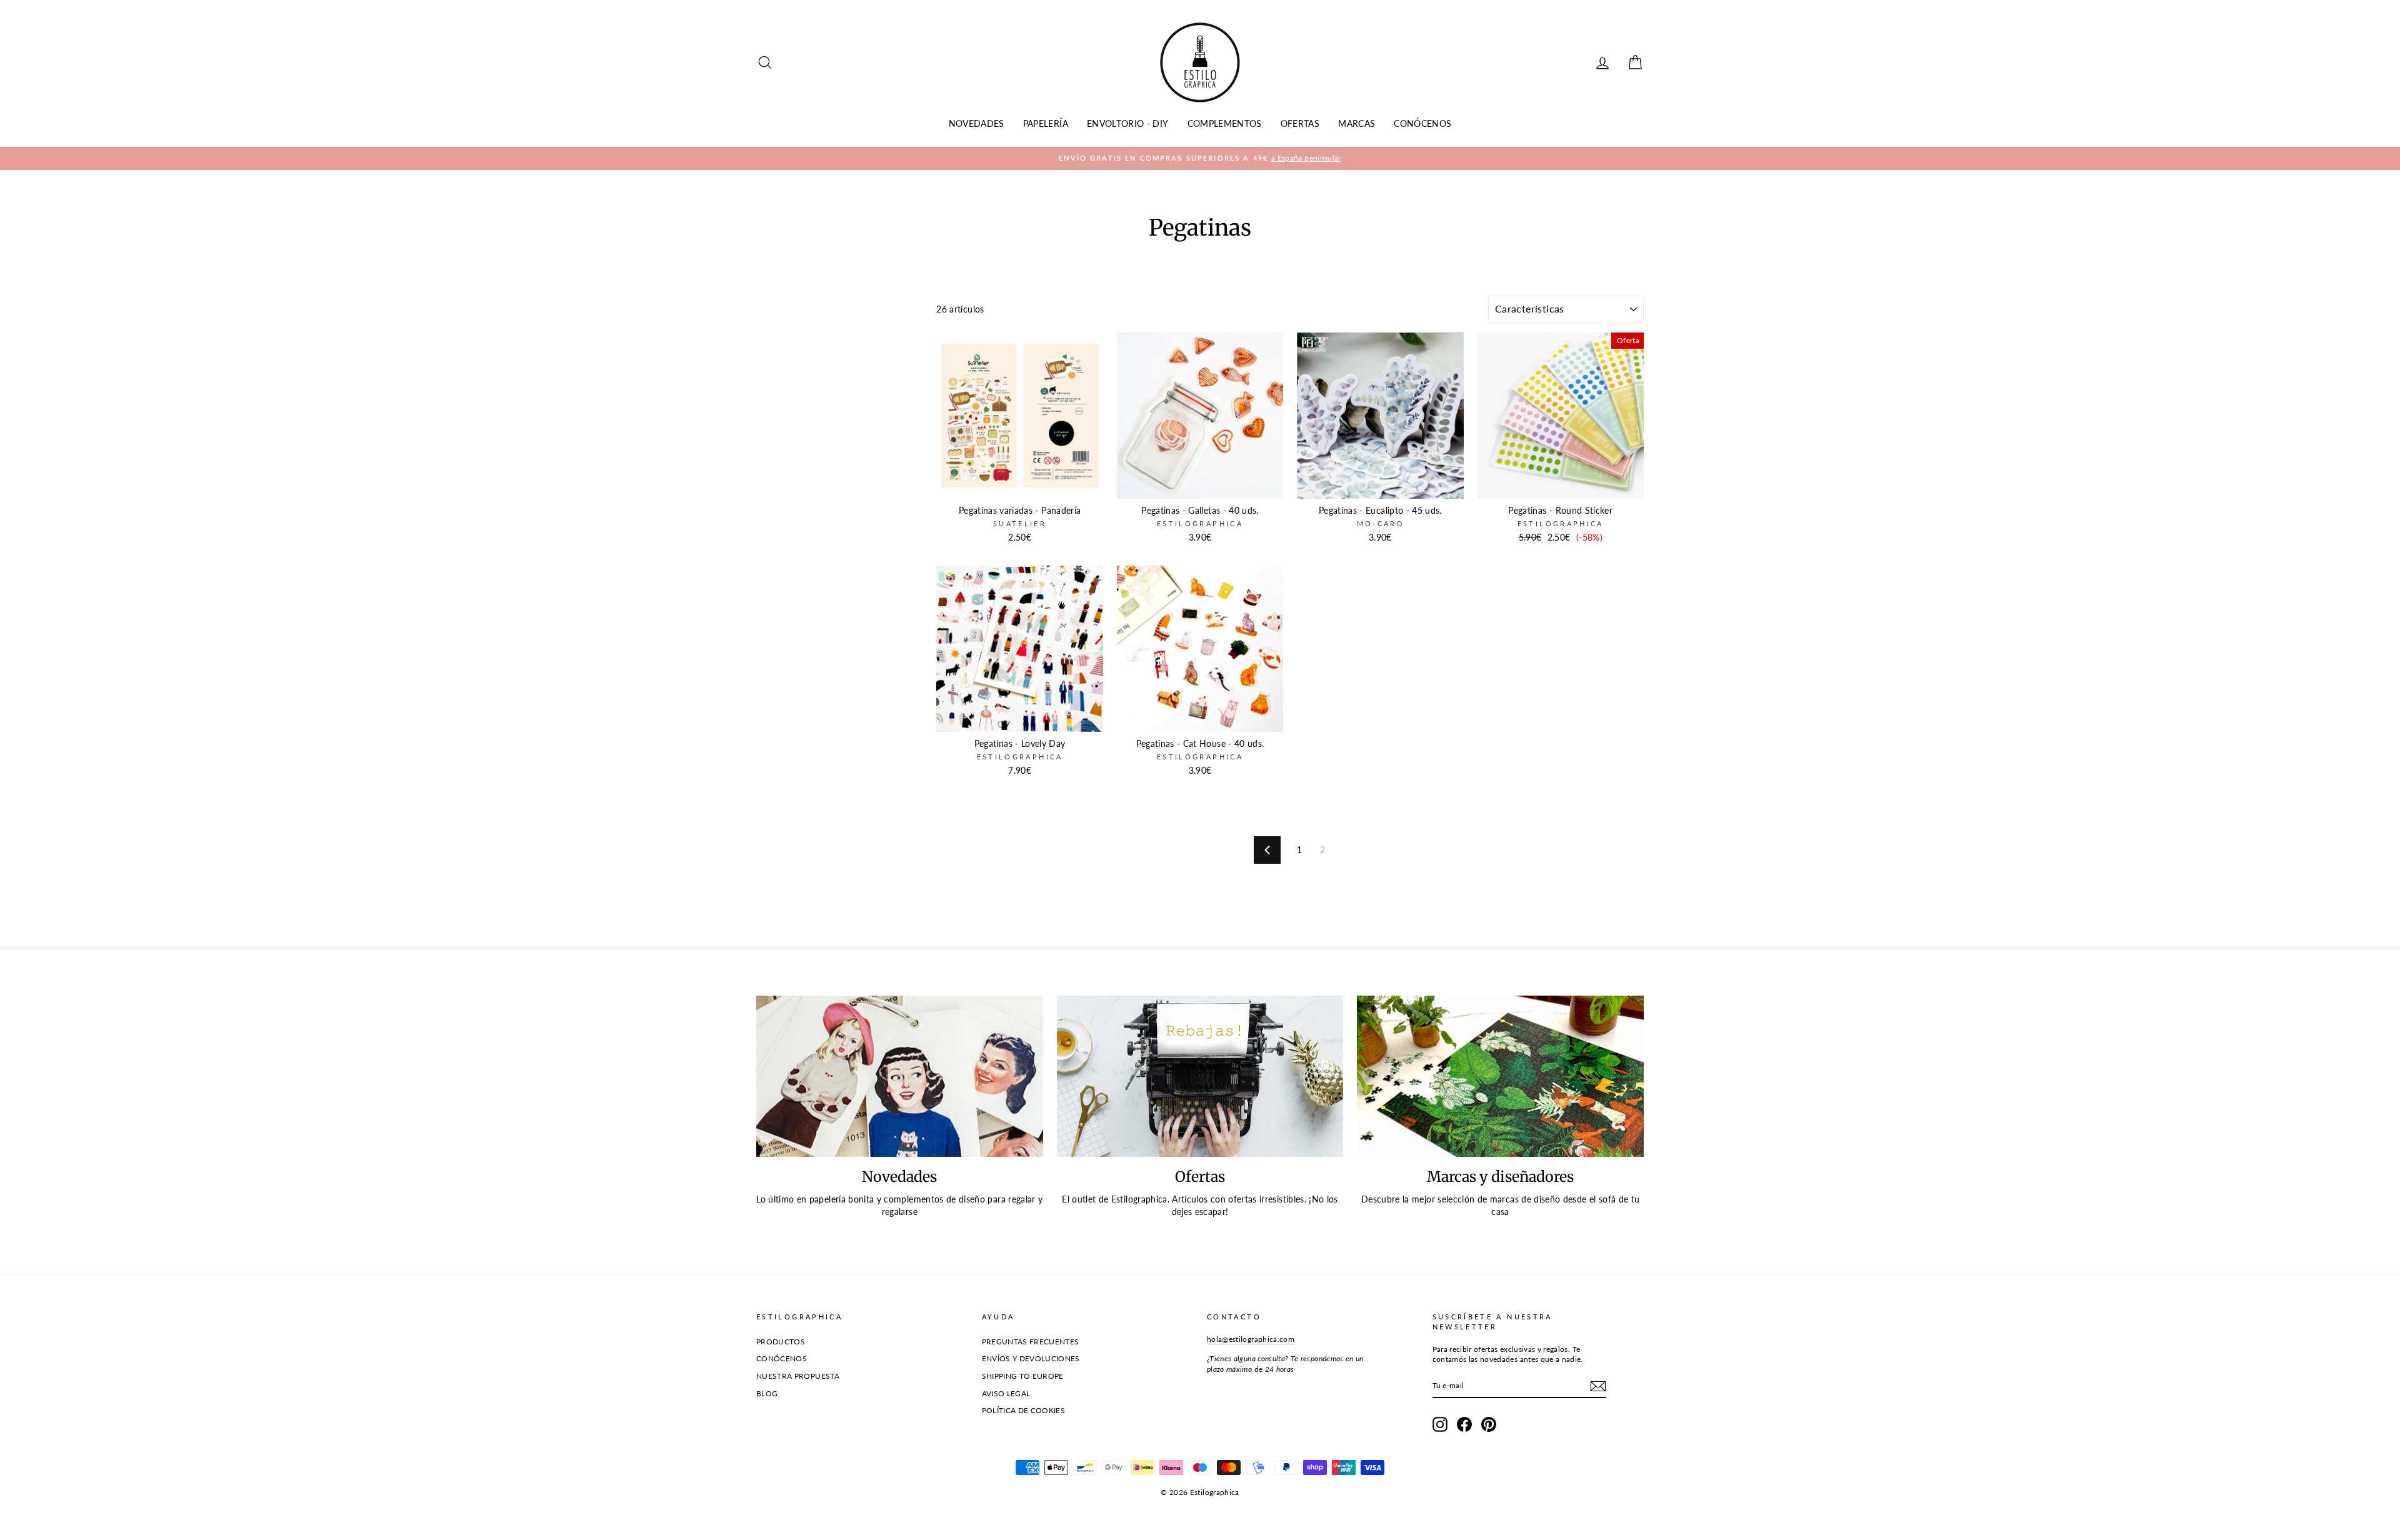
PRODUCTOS (781, 1342)
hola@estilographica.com (1251, 1339)
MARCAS (1357, 123)
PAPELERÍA (1046, 123)
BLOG (767, 1393)
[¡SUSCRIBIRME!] (1598, 1386)
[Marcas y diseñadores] (1500, 1076)
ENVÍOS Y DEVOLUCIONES (1031, 1358)
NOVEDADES (977, 123)
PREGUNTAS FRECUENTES (1031, 1342)
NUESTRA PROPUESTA (798, 1376)
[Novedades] (900, 1076)
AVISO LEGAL (1006, 1393)
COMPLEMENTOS (1225, 123)
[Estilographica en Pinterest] (1489, 1424)
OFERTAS (1300, 123)
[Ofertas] (1200, 1076)
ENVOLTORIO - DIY (1128, 123)
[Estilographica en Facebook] (1464, 1424)
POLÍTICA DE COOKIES (1024, 1410)
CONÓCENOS (1422, 123)
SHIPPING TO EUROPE (1023, 1376)
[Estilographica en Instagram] (1440, 1424)
